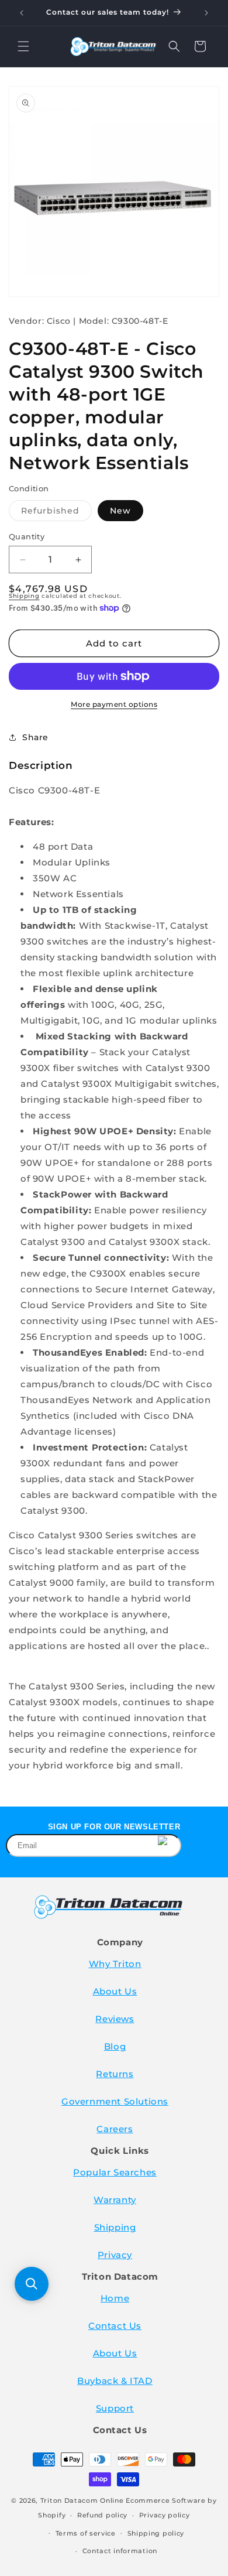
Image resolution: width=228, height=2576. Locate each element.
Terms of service (86, 2533)
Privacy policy (165, 2515)
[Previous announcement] (22, 13)
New (120, 511)
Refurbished (56, 513)
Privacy (115, 2255)
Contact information (120, 2551)
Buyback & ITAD (115, 2381)
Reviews (115, 2019)
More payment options (114, 704)
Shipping (24, 596)
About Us (115, 1991)
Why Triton (115, 1964)
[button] (23, 46)
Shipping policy (156, 2533)
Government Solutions (115, 2101)
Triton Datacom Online (82, 2500)
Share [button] (35, 737)
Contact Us (115, 2326)
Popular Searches (115, 2172)
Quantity (27, 536)
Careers (115, 2129)
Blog (115, 2046)
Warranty (115, 2200)
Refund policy (102, 2515)
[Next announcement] (206, 13)
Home (115, 2298)
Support (115, 2408)
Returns (115, 2074)
